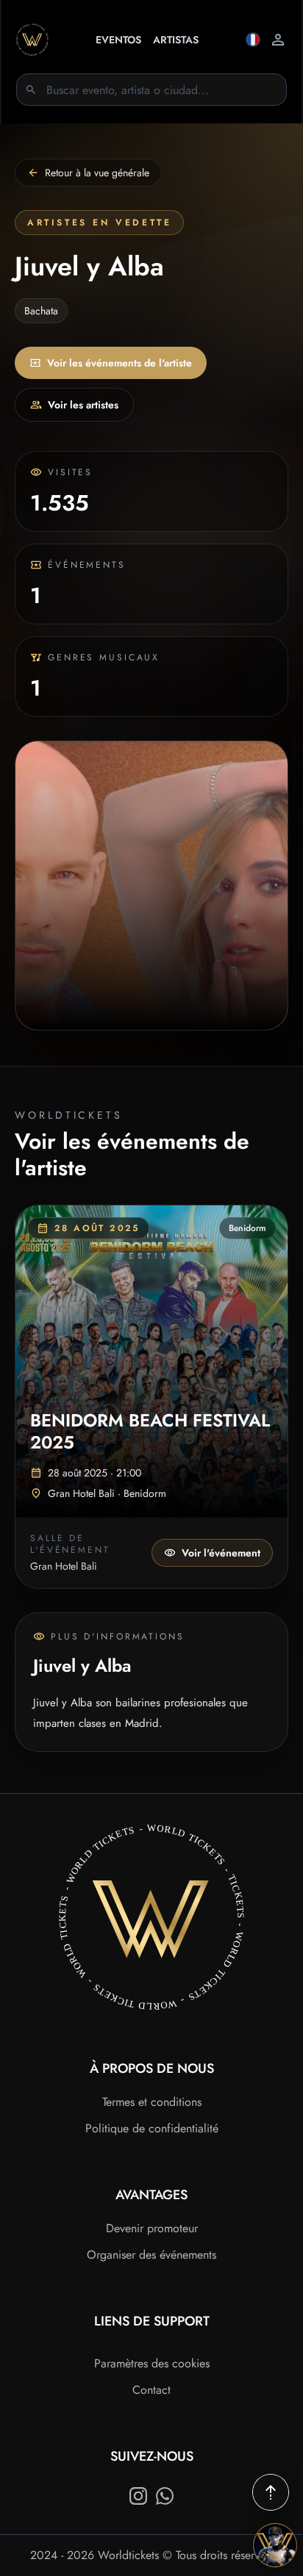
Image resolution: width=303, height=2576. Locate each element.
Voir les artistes (83, 405)
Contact (151, 2390)
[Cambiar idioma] (253, 40)
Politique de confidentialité (152, 2128)
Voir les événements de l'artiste (120, 363)
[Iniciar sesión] (278, 40)
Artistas (176, 40)
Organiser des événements (151, 2255)
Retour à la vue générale (97, 173)
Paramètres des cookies (152, 2363)
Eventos (118, 40)
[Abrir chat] (275, 2545)
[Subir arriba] (271, 2492)
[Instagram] (138, 2496)
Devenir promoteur (152, 2228)
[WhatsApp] (165, 2496)
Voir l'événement (221, 1553)
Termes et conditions (152, 2102)
